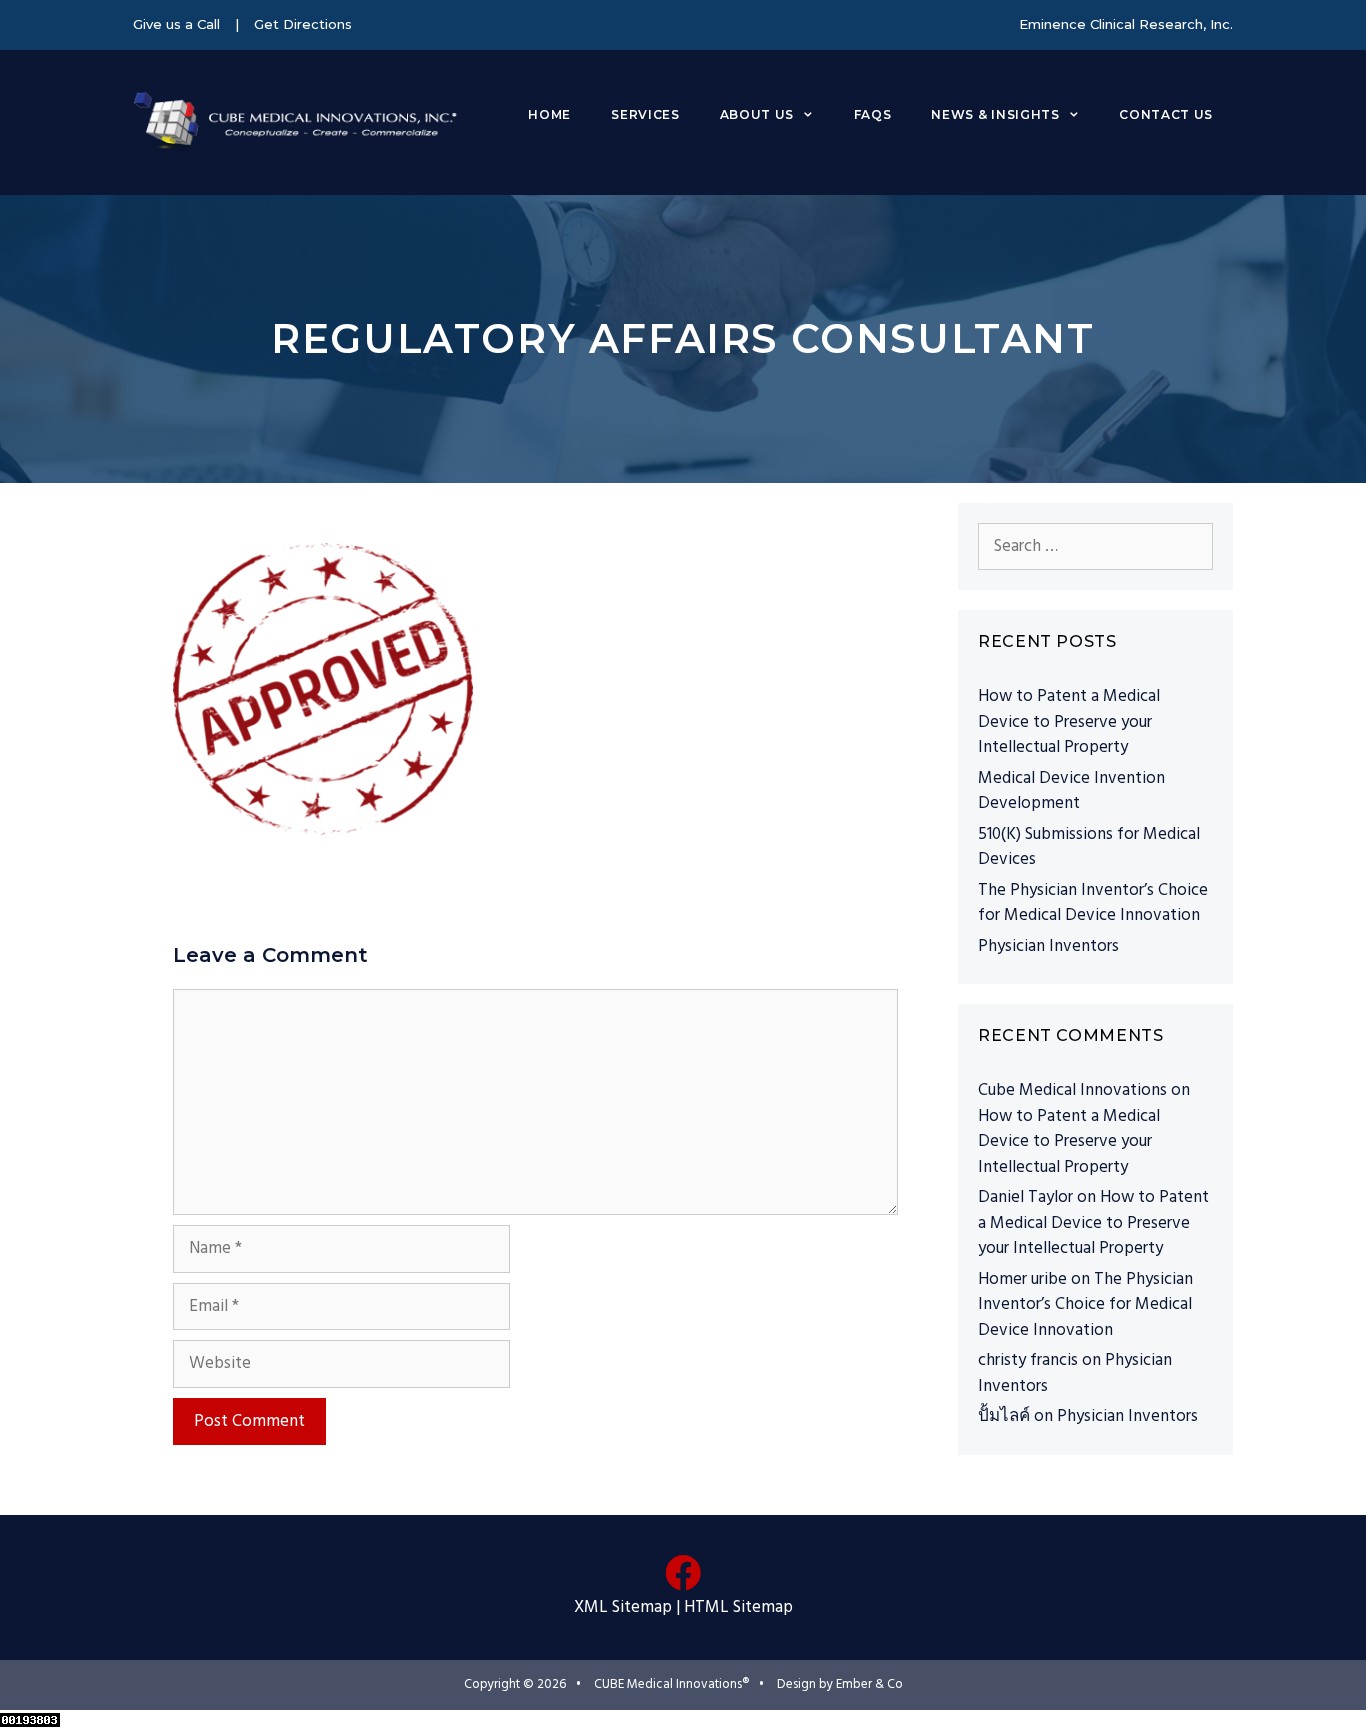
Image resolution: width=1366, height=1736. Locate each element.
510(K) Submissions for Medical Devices (1089, 847)
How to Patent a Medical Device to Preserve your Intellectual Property (1069, 722)
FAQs (873, 114)
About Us (757, 114)
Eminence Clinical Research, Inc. (1126, 24)
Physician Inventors (1048, 946)
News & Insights (995, 114)
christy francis (1028, 1360)
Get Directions (303, 24)
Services (645, 114)
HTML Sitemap (738, 1607)
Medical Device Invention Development (1071, 791)
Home (549, 114)
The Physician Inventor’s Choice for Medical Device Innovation (1093, 903)
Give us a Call (176, 24)
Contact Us (1166, 114)
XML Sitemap (623, 1607)
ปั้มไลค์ (1004, 1416)
